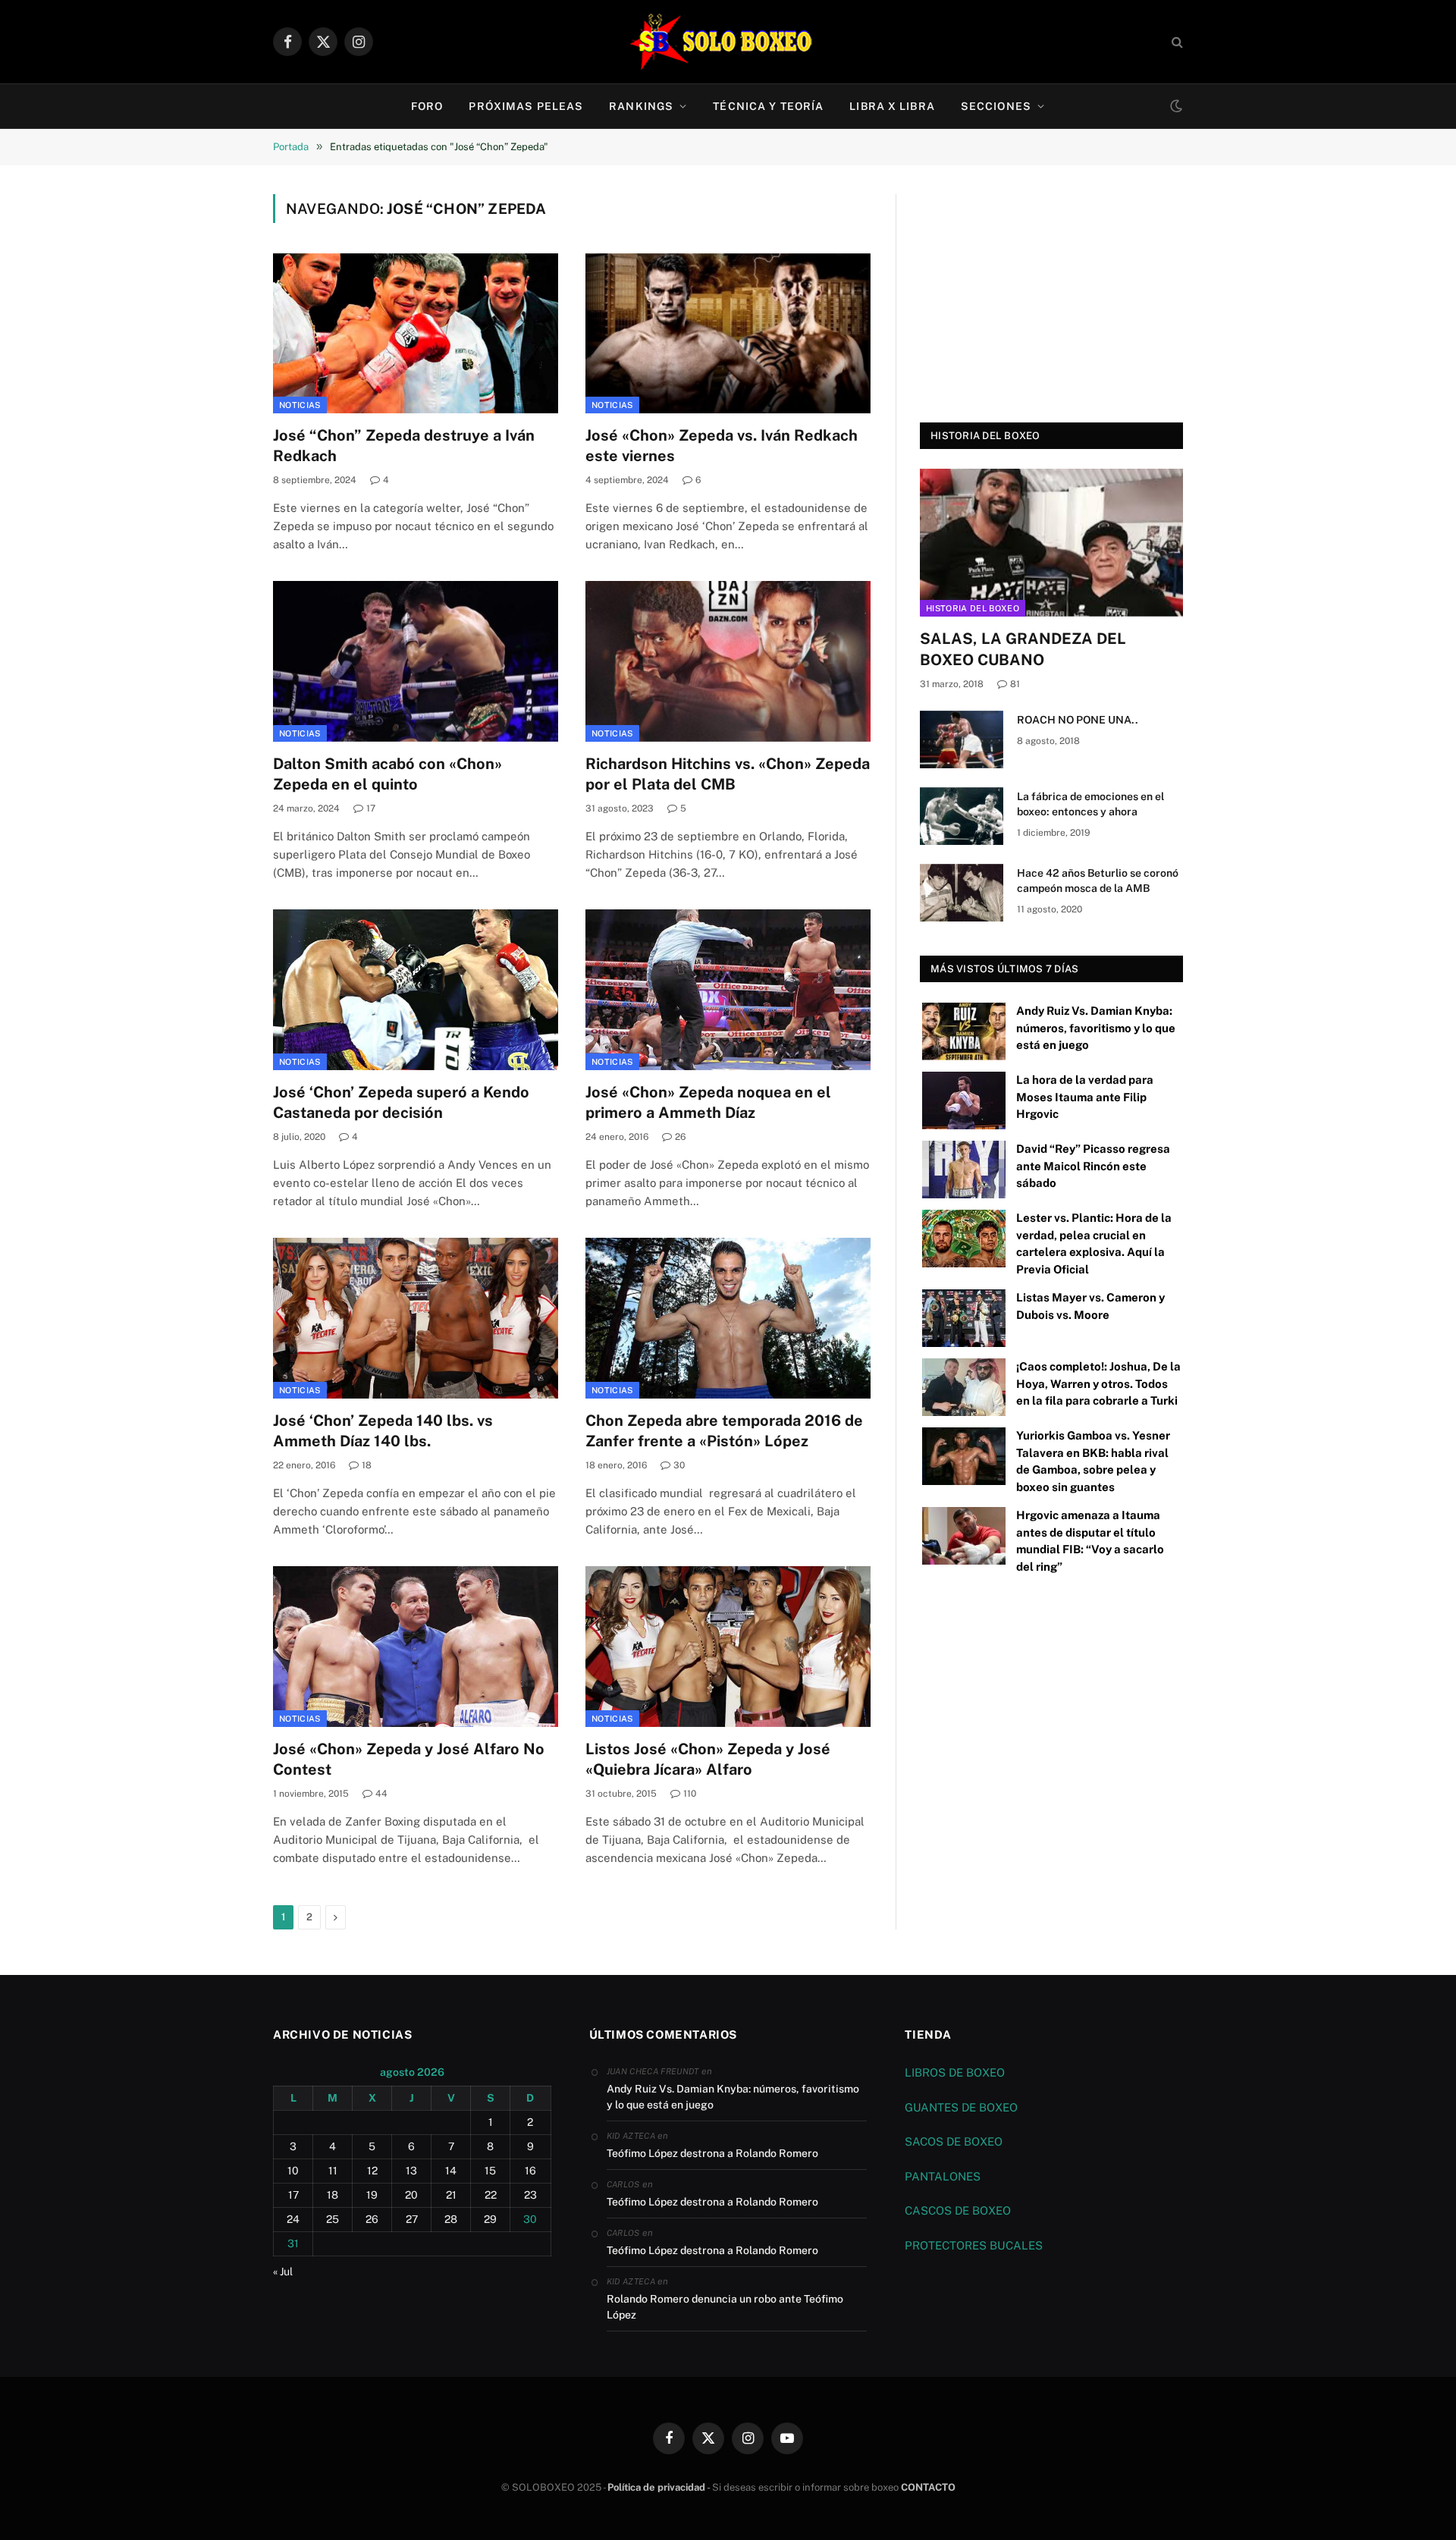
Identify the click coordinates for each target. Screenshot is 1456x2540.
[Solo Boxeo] (728, 42)
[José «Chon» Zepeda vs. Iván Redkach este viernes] (728, 334)
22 (491, 2195)
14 (451, 2171)
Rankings (641, 106)
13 (411, 2171)
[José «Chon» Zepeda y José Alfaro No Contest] (416, 1647)
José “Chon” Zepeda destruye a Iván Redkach (404, 446)
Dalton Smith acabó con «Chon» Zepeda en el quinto (388, 774)
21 (451, 2195)
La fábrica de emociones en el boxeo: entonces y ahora (1090, 804)
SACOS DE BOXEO (954, 2141)
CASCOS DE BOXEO (958, 2210)
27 (412, 2219)
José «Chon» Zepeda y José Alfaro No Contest (409, 1759)
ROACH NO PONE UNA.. (1078, 720)
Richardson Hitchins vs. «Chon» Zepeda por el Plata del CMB (728, 774)
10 (293, 2171)
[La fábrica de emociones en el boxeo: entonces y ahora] (962, 816)
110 (690, 1794)
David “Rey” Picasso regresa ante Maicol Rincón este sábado (1093, 1166)
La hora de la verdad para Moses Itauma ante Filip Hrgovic (1085, 1097)
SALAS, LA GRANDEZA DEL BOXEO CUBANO (1023, 649)
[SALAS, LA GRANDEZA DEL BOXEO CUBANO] (1051, 543)
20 (411, 2195)
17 (371, 808)
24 (293, 2219)
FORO (427, 106)
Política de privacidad (656, 2487)
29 (490, 2219)
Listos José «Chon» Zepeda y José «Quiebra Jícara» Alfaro (708, 1759)
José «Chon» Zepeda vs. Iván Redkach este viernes (722, 446)
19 (372, 2195)
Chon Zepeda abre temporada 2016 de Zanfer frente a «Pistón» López (724, 1431)
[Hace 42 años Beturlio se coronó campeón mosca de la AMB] (962, 893)
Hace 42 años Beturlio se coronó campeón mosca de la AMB (1098, 881)
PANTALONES (943, 2176)
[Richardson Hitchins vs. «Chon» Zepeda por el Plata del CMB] (728, 661)
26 (680, 1137)
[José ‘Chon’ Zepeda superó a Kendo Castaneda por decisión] (416, 990)
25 (333, 2219)
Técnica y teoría (768, 106)
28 (451, 2219)
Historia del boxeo (973, 608)
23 (530, 2195)
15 (490, 2171)
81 (1015, 684)
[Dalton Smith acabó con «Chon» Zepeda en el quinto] (416, 661)
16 (530, 2171)
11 (333, 2171)
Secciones (996, 106)
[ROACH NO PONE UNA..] (962, 739)
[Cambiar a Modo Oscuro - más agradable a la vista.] (1175, 106)
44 (381, 1794)
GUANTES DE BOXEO (961, 2107)
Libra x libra (892, 106)
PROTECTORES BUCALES (974, 2245)
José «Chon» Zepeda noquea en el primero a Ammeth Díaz (708, 1102)
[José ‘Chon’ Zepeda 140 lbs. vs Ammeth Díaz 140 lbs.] (416, 1318)
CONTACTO (928, 2487)
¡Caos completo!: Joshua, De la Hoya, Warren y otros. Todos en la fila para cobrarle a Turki (1098, 1383)
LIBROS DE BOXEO (955, 2072)
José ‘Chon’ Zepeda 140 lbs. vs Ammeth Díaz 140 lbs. (383, 1431)
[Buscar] (1176, 42)
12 (372, 2171)
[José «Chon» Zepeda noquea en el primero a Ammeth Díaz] (728, 990)
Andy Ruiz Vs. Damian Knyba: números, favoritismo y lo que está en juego (1096, 1028)
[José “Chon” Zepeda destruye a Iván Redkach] (416, 334)
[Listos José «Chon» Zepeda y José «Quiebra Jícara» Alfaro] (728, 1647)
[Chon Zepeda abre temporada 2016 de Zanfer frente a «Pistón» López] (728, 1318)
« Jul (283, 2272)
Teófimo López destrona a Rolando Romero (712, 2153)
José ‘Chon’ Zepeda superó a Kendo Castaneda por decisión (401, 1102)
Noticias (300, 405)
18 (367, 1465)
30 (679, 1465)
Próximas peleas (526, 106)
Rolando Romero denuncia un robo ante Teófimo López (725, 2307)
